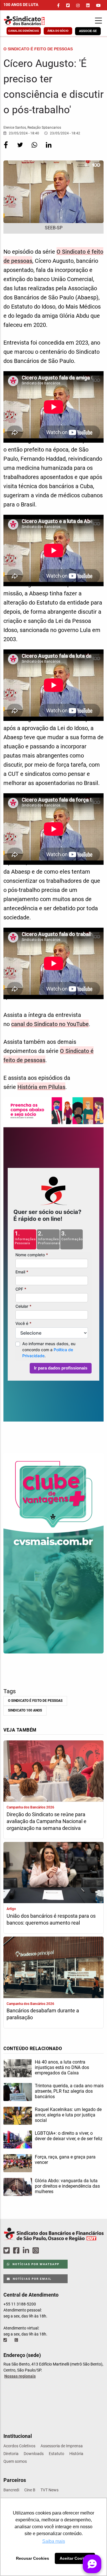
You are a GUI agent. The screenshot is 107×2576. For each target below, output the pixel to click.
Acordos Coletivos (19, 2446)
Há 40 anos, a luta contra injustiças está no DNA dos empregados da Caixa (62, 2067)
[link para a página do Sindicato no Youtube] (98, 5)
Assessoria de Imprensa (62, 2446)
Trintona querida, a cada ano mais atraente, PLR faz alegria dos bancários (69, 2091)
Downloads (34, 2454)
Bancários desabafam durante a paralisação (43, 2014)
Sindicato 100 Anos (25, 1710)
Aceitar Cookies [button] (75, 2558)
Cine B (30, 2490)
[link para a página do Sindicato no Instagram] (78, 5)
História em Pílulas (41, 1087)
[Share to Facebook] (6, 149)
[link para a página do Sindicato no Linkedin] (88, 5)
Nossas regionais (20, 2376)
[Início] (31, 21)
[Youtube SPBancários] (47, 2251)
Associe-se (88, 31)
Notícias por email (32, 2279)
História (76, 2454)
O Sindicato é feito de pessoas (35, 1701)
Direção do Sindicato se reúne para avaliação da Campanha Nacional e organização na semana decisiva (47, 1821)
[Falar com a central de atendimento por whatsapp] (17, 2340)
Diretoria (11, 2454)
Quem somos (15, 2461)
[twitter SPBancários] (7, 2251)
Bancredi (11, 2490)
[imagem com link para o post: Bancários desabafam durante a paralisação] (53, 1968)
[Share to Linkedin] (49, 149)
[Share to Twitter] (21, 149)
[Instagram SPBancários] (37, 2251)
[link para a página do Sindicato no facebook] (58, 5)
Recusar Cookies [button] (33, 2558)
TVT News (50, 2490)
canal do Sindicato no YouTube (50, 1024)
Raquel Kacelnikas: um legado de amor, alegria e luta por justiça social (68, 2115)
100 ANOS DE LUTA (21, 5)
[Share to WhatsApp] (35, 149)
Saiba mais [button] (54, 2541)
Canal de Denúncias (24, 31)
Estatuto (56, 2454)
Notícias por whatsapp (35, 2264)
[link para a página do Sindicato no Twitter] (68, 5)
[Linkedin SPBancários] (27, 2251)
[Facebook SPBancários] (17, 2251)
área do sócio (58, 31)
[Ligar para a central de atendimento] (6, 2340)
